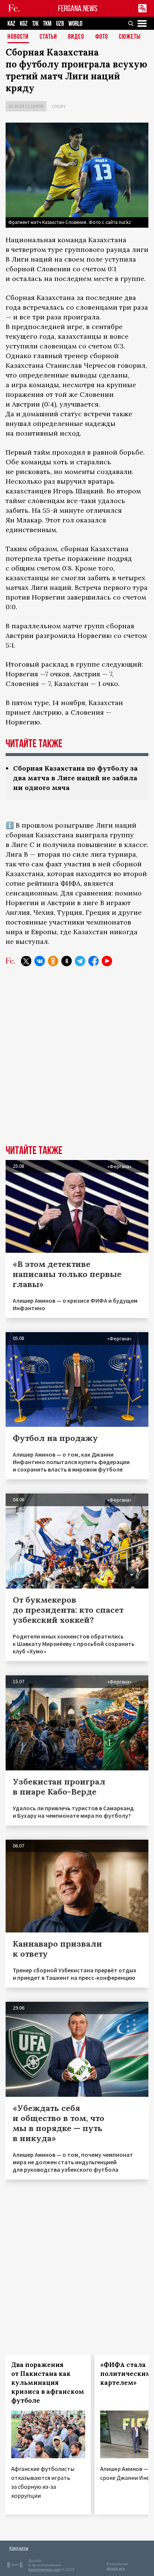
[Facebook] (93, 961)
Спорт (59, 106)
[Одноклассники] (53, 961)
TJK (35, 24)
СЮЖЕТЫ (130, 37)
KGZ (24, 24)
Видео (76, 37)
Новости (18, 37)
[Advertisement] (77, 1061)
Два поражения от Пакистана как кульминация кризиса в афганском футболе (48, 2383)
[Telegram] (80, 961)
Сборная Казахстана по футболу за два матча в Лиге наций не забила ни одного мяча (75, 778)
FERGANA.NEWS (78, 8)
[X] (26, 961)
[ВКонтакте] (40, 961)
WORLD (75, 24)
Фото (102, 37)
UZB (60, 24)
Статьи (48, 37)
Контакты (19, 2548)
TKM (47, 24)
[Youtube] (107, 961)
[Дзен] (67, 961)
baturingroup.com (44, 2569)
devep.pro (116, 2568)
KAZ (11, 24)
